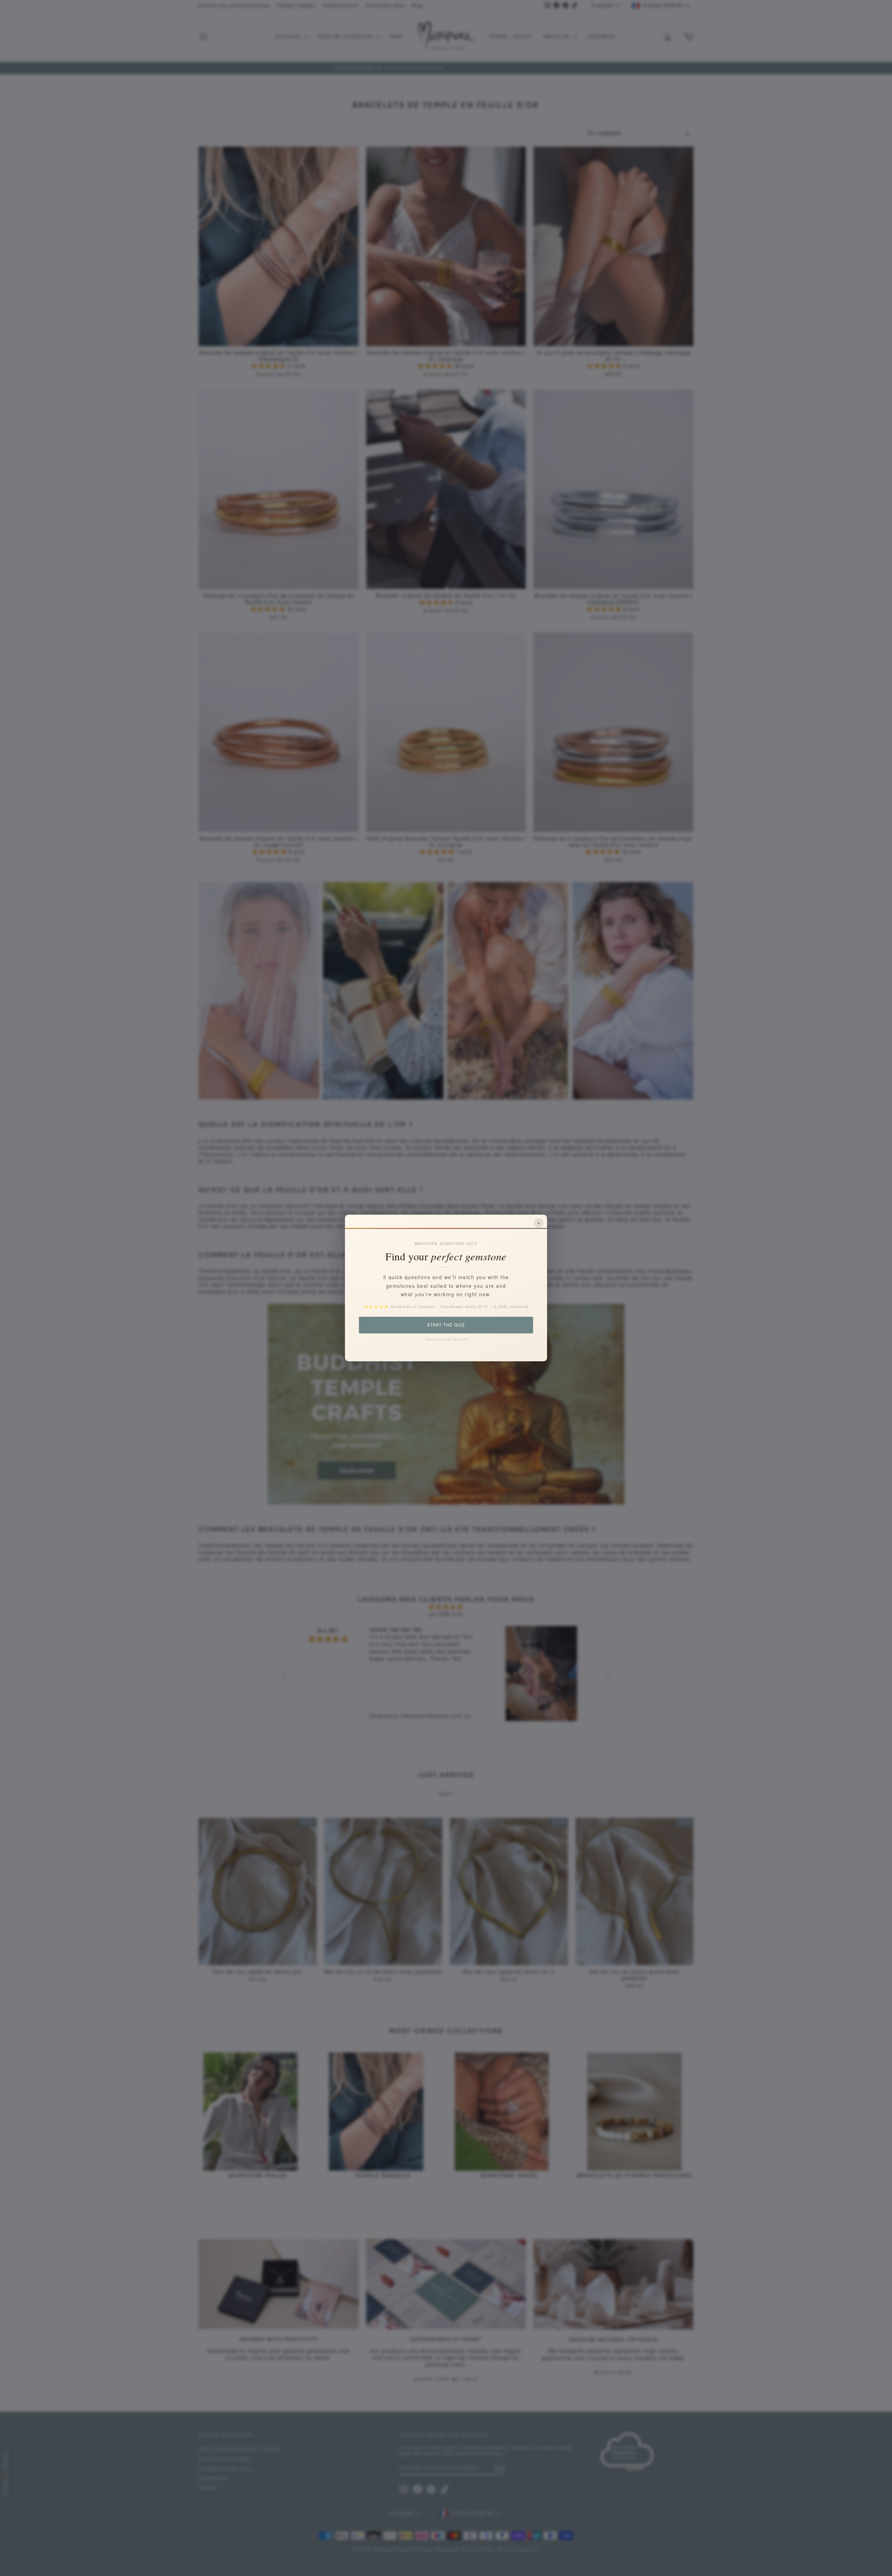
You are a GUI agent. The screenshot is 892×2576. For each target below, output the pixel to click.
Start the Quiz (446, 1325)
